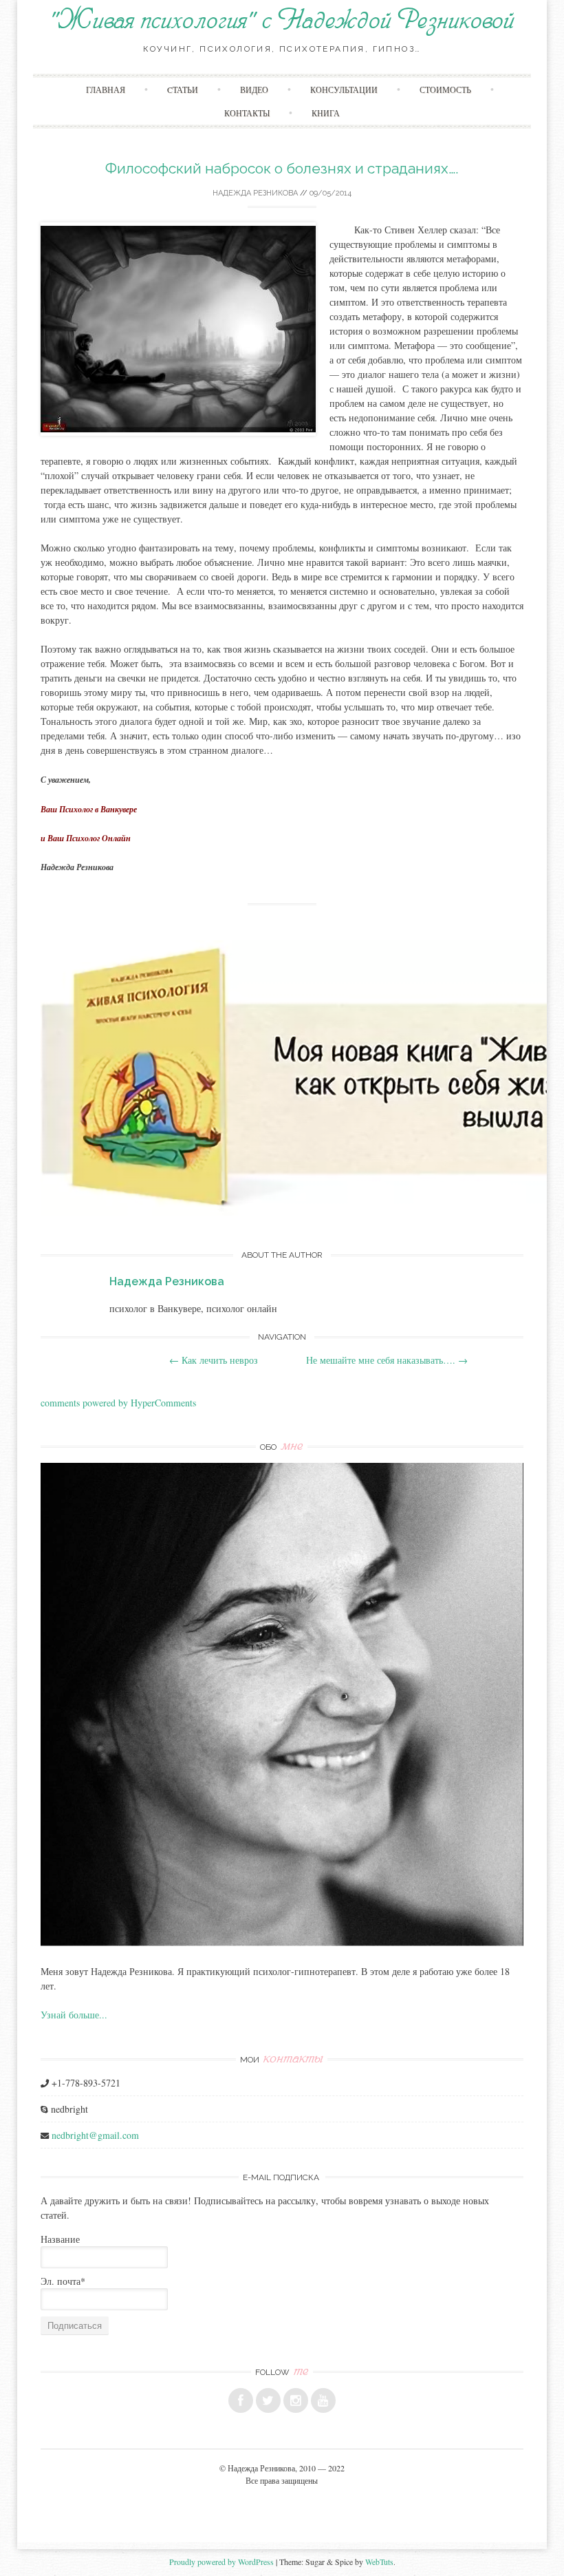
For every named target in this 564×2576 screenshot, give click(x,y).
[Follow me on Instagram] (296, 2400)
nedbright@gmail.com (95, 2135)
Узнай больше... (74, 2015)
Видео (254, 89)
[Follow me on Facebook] (241, 2400)
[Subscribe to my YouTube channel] (323, 2400)
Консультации (344, 89)
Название (60, 2239)
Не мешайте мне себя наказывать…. (387, 1360)
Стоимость (445, 89)
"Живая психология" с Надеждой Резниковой (282, 21)
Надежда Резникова (255, 193)
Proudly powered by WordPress (221, 2562)
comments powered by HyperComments (118, 1403)
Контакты (247, 113)
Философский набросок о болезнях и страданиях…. (282, 168)
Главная (106, 89)
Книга (326, 113)
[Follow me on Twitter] (268, 2400)
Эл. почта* (63, 2281)
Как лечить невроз (214, 1360)
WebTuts (379, 2562)
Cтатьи (183, 89)
